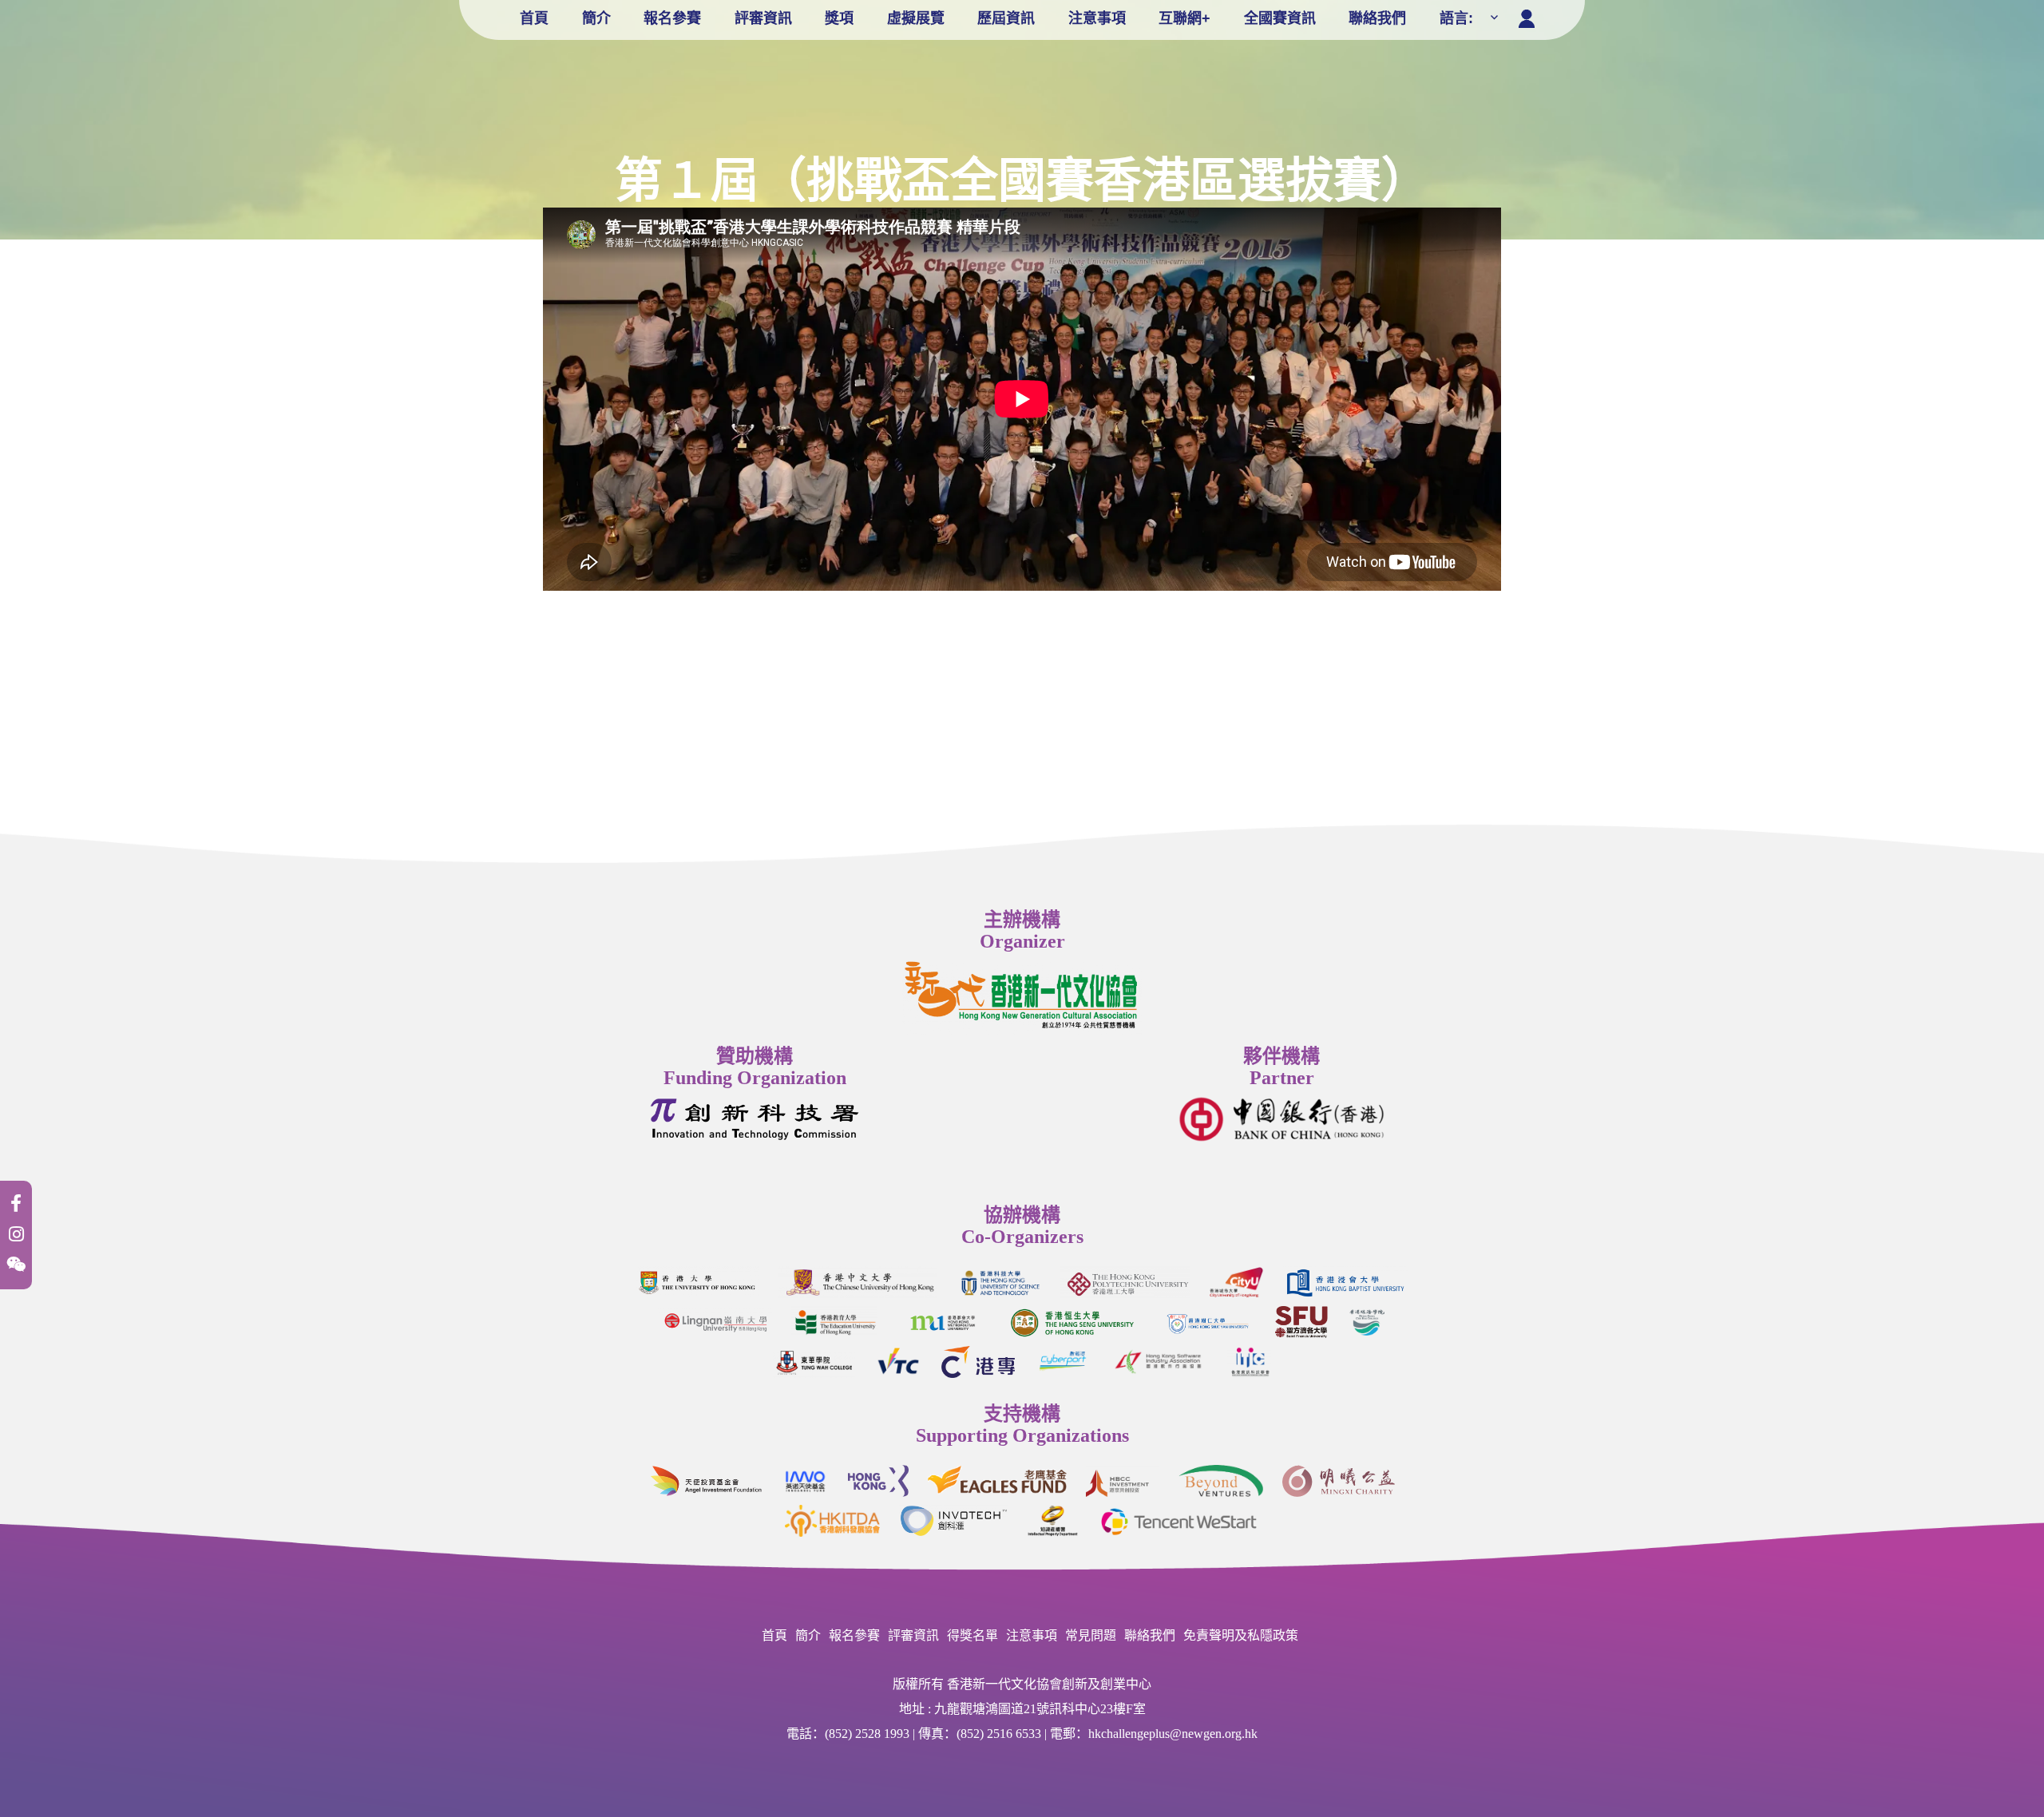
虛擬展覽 (916, 18)
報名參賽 (672, 18)
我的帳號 (1530, 15)
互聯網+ (1184, 18)
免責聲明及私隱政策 (1241, 1635)
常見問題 (1091, 1635)
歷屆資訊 (1006, 18)
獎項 (839, 18)
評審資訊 (763, 18)
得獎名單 (972, 1635)
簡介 (596, 18)
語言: (1458, 18)
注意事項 (1097, 18)
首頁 (534, 18)
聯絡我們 (1377, 18)
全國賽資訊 (1280, 18)
